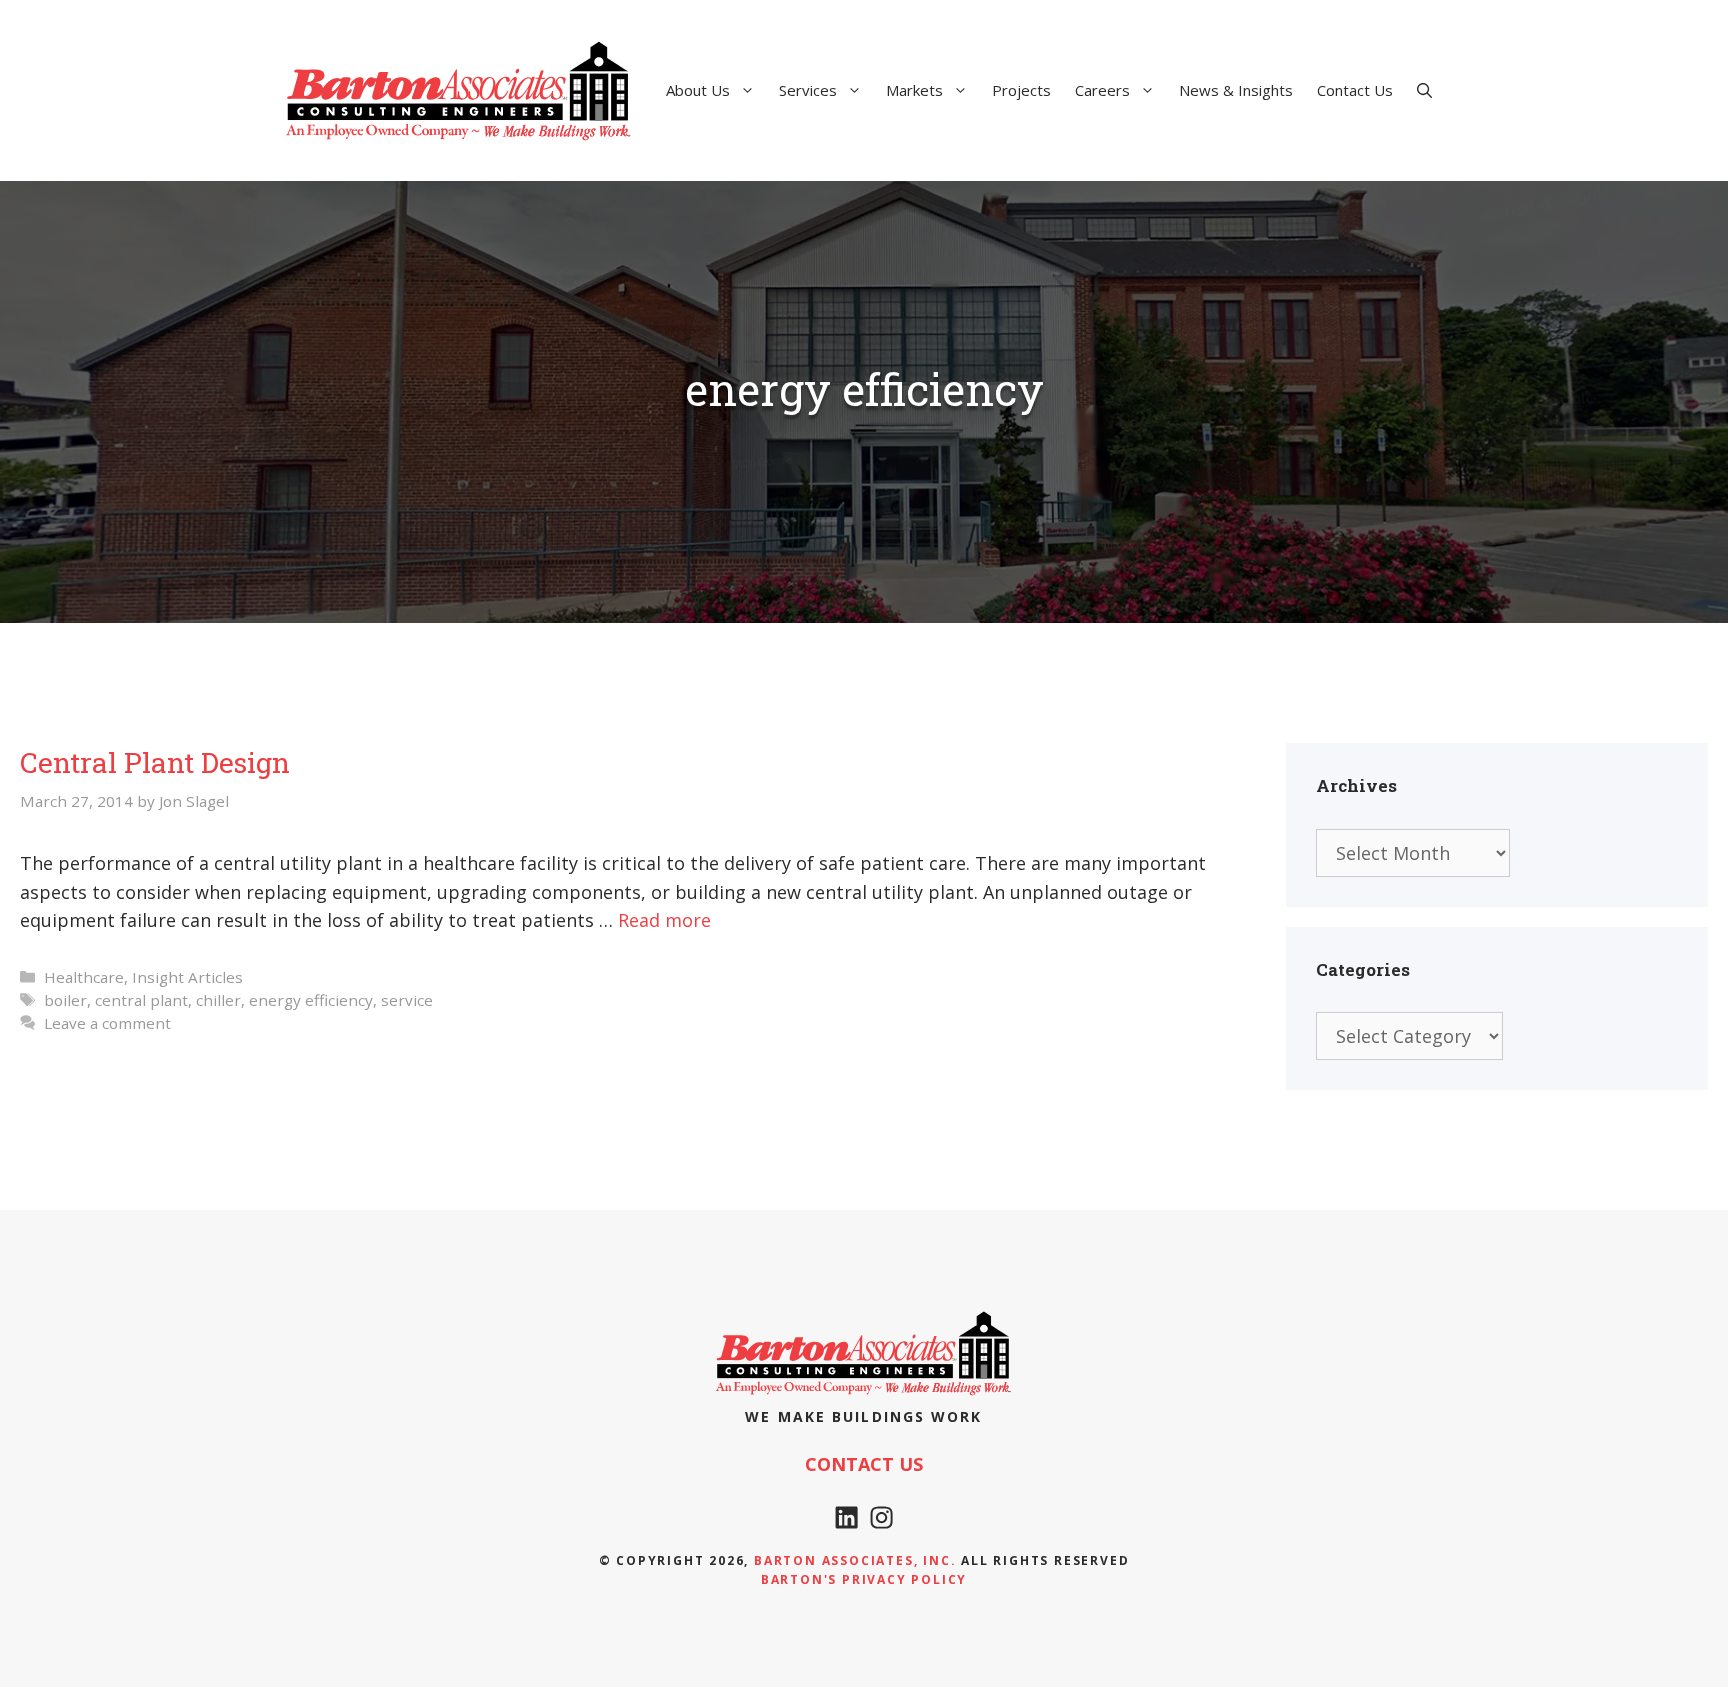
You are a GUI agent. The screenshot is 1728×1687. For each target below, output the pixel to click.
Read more (664, 920)
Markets (914, 90)
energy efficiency (311, 1000)
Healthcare (84, 977)
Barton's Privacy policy (864, 1579)
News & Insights (1236, 90)
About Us (698, 90)
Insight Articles (187, 977)
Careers (1102, 90)
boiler (65, 1000)
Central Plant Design (155, 762)
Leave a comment (107, 1023)
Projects (1021, 90)
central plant (141, 1000)
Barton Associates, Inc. (855, 1560)
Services (808, 90)
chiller (218, 1000)
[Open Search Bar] (1424, 90)
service (407, 1000)
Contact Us (1355, 90)
